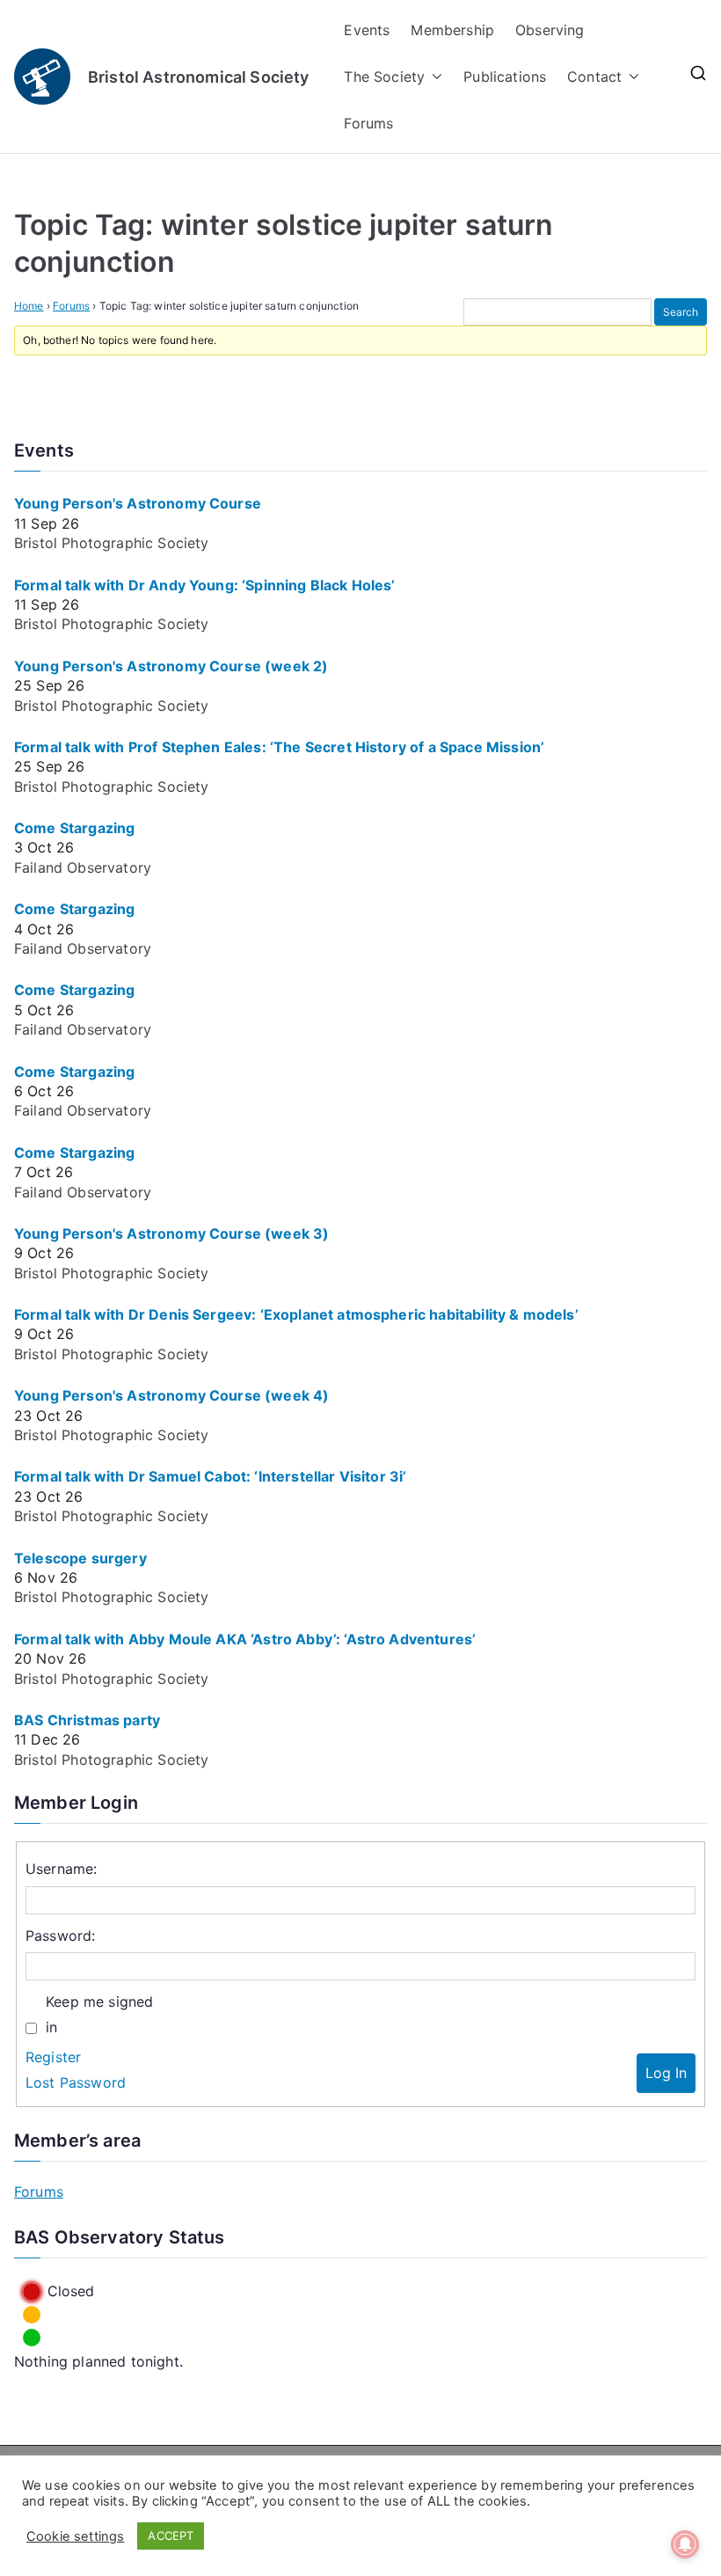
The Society (384, 77)
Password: (60, 1936)
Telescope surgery (80, 1558)
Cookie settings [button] (75, 2536)
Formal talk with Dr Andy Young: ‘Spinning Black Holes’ (205, 585)
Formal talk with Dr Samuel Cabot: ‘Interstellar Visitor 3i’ (210, 1476)
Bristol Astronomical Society (198, 77)
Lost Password (76, 2082)
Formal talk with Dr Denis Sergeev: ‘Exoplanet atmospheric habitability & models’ (296, 1314)
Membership (452, 30)
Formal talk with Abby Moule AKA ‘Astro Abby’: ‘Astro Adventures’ (245, 1639)
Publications (505, 77)
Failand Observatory (83, 867)
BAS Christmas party (87, 1720)
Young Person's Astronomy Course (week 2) (171, 666)
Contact (594, 77)
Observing (550, 30)
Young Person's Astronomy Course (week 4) (171, 1395)
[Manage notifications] (685, 2544)
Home (29, 306)
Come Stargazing (74, 828)
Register (53, 2057)
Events (367, 30)
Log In (666, 2073)
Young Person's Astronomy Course (138, 503)
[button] (433, 77)
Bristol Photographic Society (111, 543)
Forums (368, 123)
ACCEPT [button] (171, 2536)
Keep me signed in (99, 2014)
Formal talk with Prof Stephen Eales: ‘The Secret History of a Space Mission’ (279, 747)
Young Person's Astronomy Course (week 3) (171, 1233)
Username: (61, 1869)
